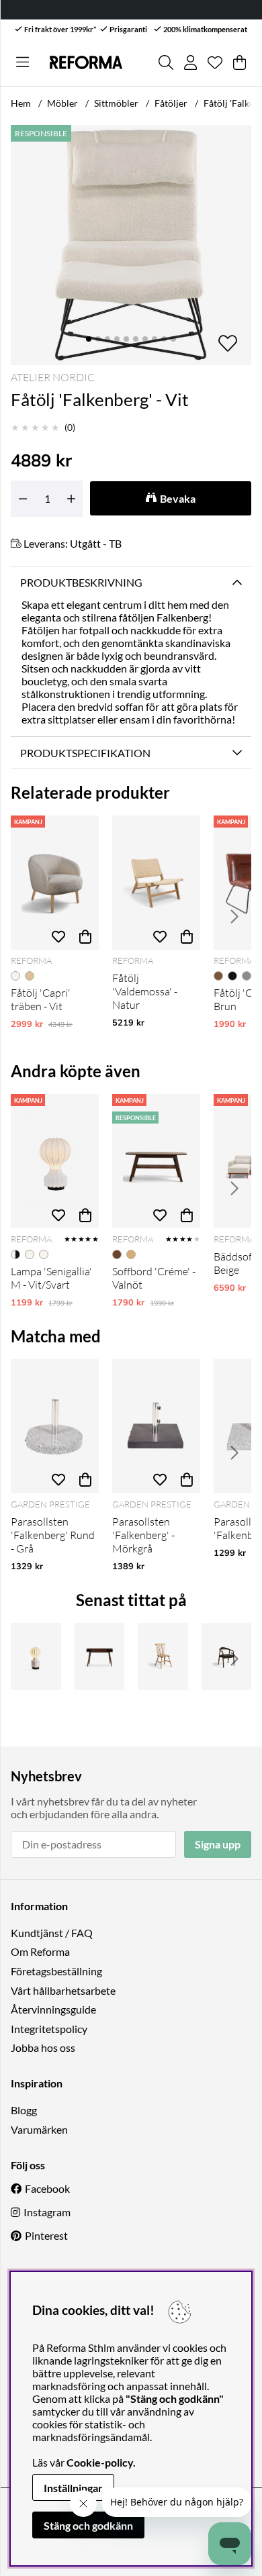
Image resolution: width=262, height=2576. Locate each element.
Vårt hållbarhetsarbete (63, 1990)
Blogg (24, 2110)
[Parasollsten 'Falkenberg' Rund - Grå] (55, 1426)
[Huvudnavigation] (23, 62)
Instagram (47, 2212)
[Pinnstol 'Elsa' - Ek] (163, 1656)
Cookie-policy (100, 2462)
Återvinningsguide (53, 2009)
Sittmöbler (116, 103)
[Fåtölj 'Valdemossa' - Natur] (156, 883)
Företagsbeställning (56, 1971)
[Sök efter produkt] (166, 62)
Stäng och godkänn (88, 2525)
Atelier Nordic (53, 377)
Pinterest (46, 2235)
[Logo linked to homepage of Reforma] (86, 63)
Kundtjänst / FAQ (52, 1933)
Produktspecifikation (85, 753)
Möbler (62, 103)
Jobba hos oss (43, 2047)
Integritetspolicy (49, 2029)
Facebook (47, 2188)
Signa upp (218, 1844)
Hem (21, 103)
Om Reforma (40, 1951)
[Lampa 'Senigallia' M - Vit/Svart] (55, 1161)
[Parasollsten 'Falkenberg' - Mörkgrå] (156, 1426)
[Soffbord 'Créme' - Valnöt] (156, 1161)
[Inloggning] (190, 62)
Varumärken (39, 2129)
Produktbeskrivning (81, 582)
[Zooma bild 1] (131, 245)
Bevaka (178, 498)
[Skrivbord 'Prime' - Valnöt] (100, 1656)
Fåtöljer (171, 103)
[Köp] (85, 936)
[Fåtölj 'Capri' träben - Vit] (55, 883)
